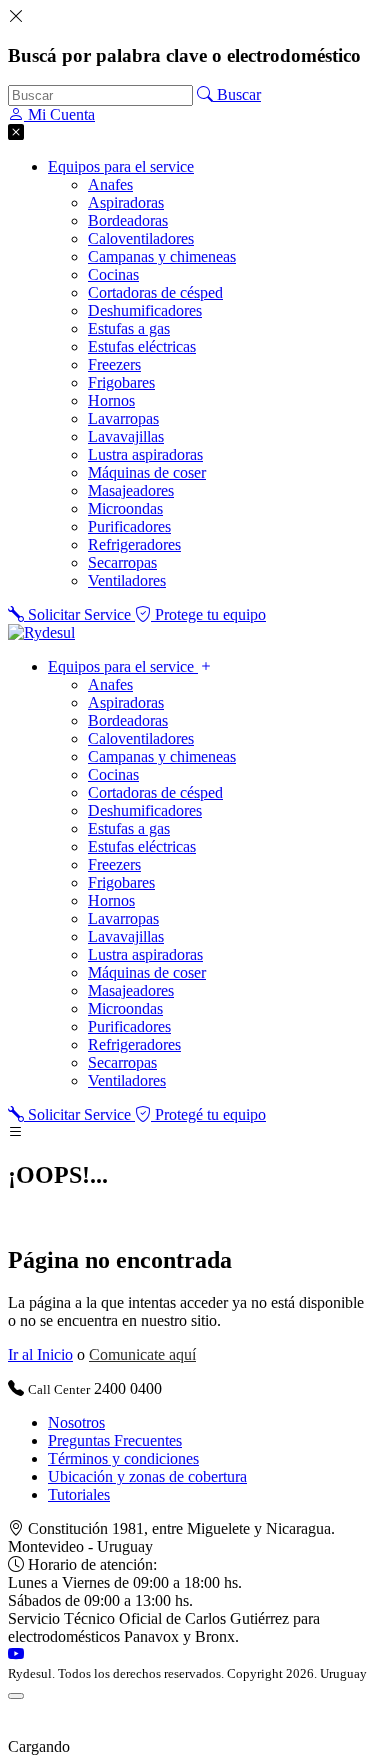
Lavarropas (123, 418)
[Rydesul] (41, 632)
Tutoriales (79, 1494)
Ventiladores (127, 580)
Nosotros (76, 1422)
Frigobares (121, 382)
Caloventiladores (141, 238)
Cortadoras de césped (155, 292)
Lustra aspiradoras (145, 454)
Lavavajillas (126, 436)
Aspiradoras (126, 202)
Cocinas (113, 274)
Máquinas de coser (147, 472)
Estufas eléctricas (142, 346)
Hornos (111, 400)
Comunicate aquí (142, 1354)
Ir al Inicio (40, 1354)
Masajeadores (131, 490)
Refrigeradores (134, 544)
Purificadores (129, 526)
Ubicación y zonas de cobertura (147, 1476)
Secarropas (122, 562)
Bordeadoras (128, 220)
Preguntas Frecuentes (115, 1440)
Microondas (125, 508)
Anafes (110, 184)
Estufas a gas (129, 328)
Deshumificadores (145, 310)
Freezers (114, 364)
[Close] (16, 1696)
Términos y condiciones (123, 1458)
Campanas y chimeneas (162, 256)
